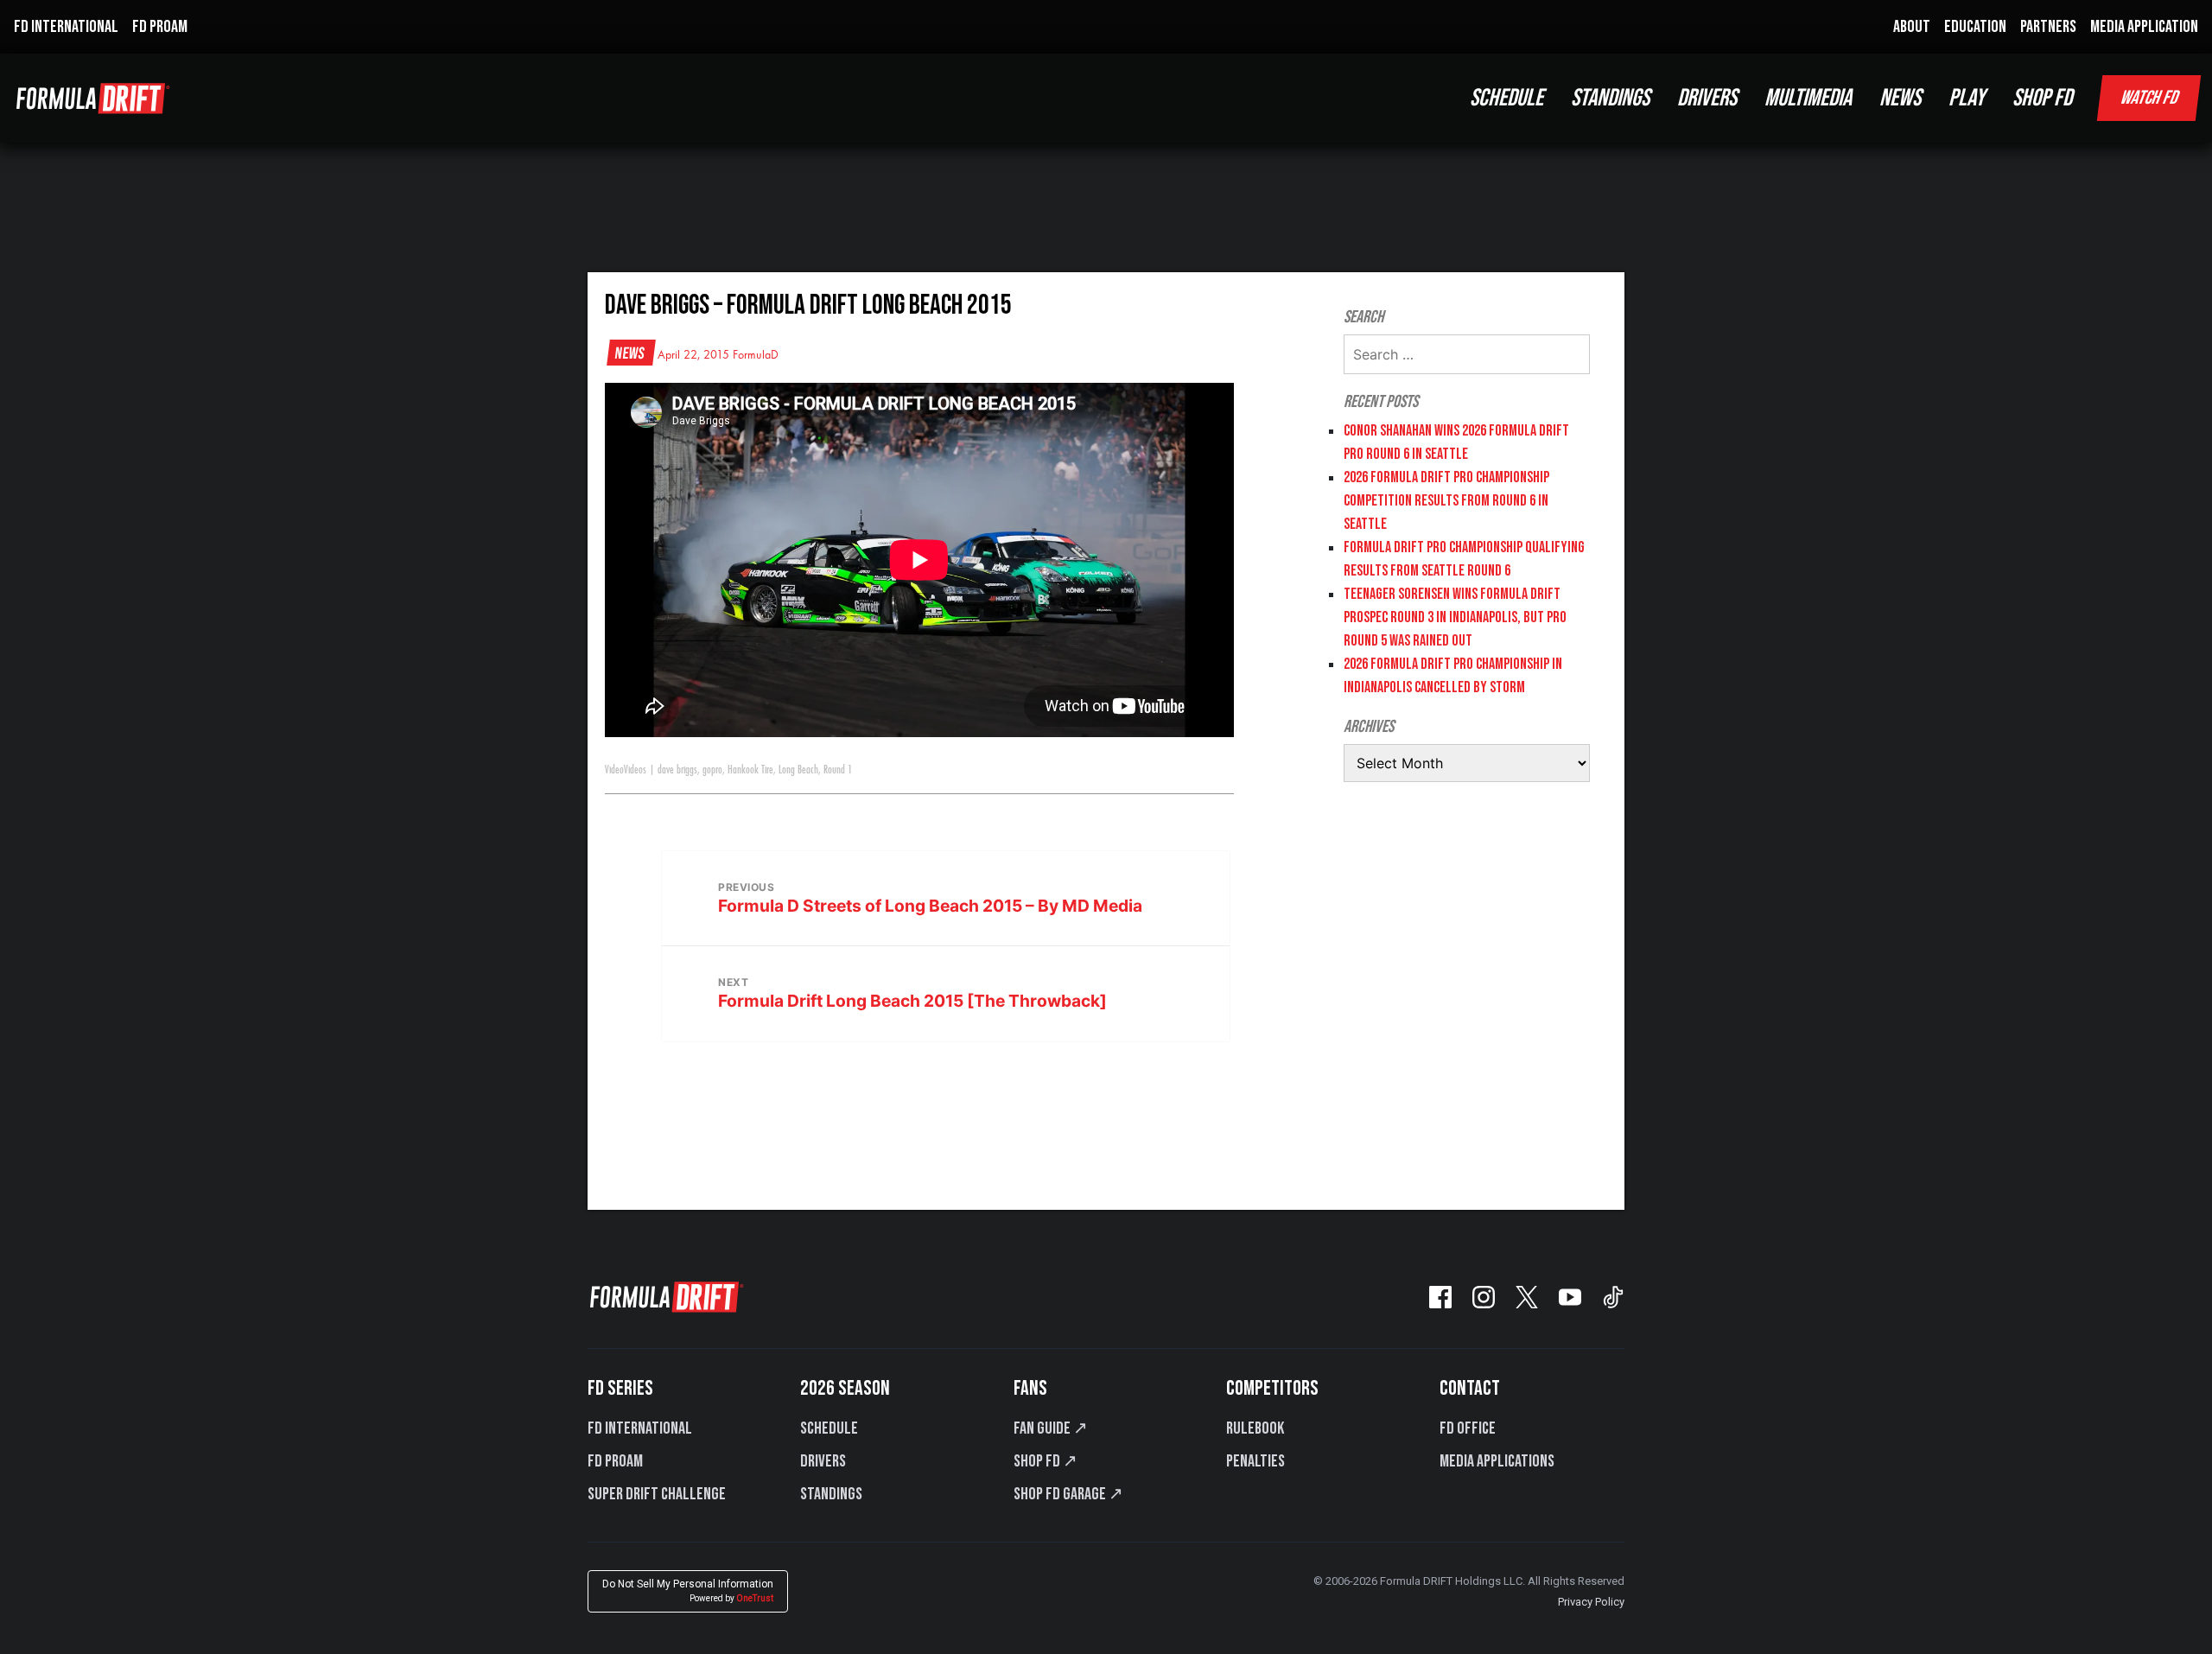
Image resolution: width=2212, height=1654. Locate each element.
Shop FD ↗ (1046, 1461)
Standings (831, 1494)
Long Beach (798, 770)
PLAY (1967, 98)
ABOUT (1912, 27)
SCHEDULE (1506, 98)
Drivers (823, 1461)
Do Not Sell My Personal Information (688, 1590)
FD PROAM (160, 27)
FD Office (1468, 1428)
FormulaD (756, 355)
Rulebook (1255, 1428)
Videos (635, 770)
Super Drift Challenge (657, 1494)
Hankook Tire (750, 770)
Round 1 (838, 770)
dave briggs (677, 770)
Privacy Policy (1591, 1602)
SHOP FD (2042, 98)
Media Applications (1497, 1461)
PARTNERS (2048, 27)
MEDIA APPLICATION (2144, 27)
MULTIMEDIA (1808, 98)
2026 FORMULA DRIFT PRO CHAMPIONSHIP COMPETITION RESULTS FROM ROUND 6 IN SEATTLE (1446, 501)
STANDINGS (1610, 98)
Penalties (1255, 1461)
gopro (712, 770)
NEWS (1900, 98)
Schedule (829, 1428)
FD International (640, 1428)
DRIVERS (1707, 98)
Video (614, 770)
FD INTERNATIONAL (66, 27)
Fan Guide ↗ (1051, 1428)
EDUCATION (1975, 27)
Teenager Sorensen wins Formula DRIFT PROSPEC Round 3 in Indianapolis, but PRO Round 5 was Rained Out (1455, 617)
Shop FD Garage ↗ (1068, 1494)
